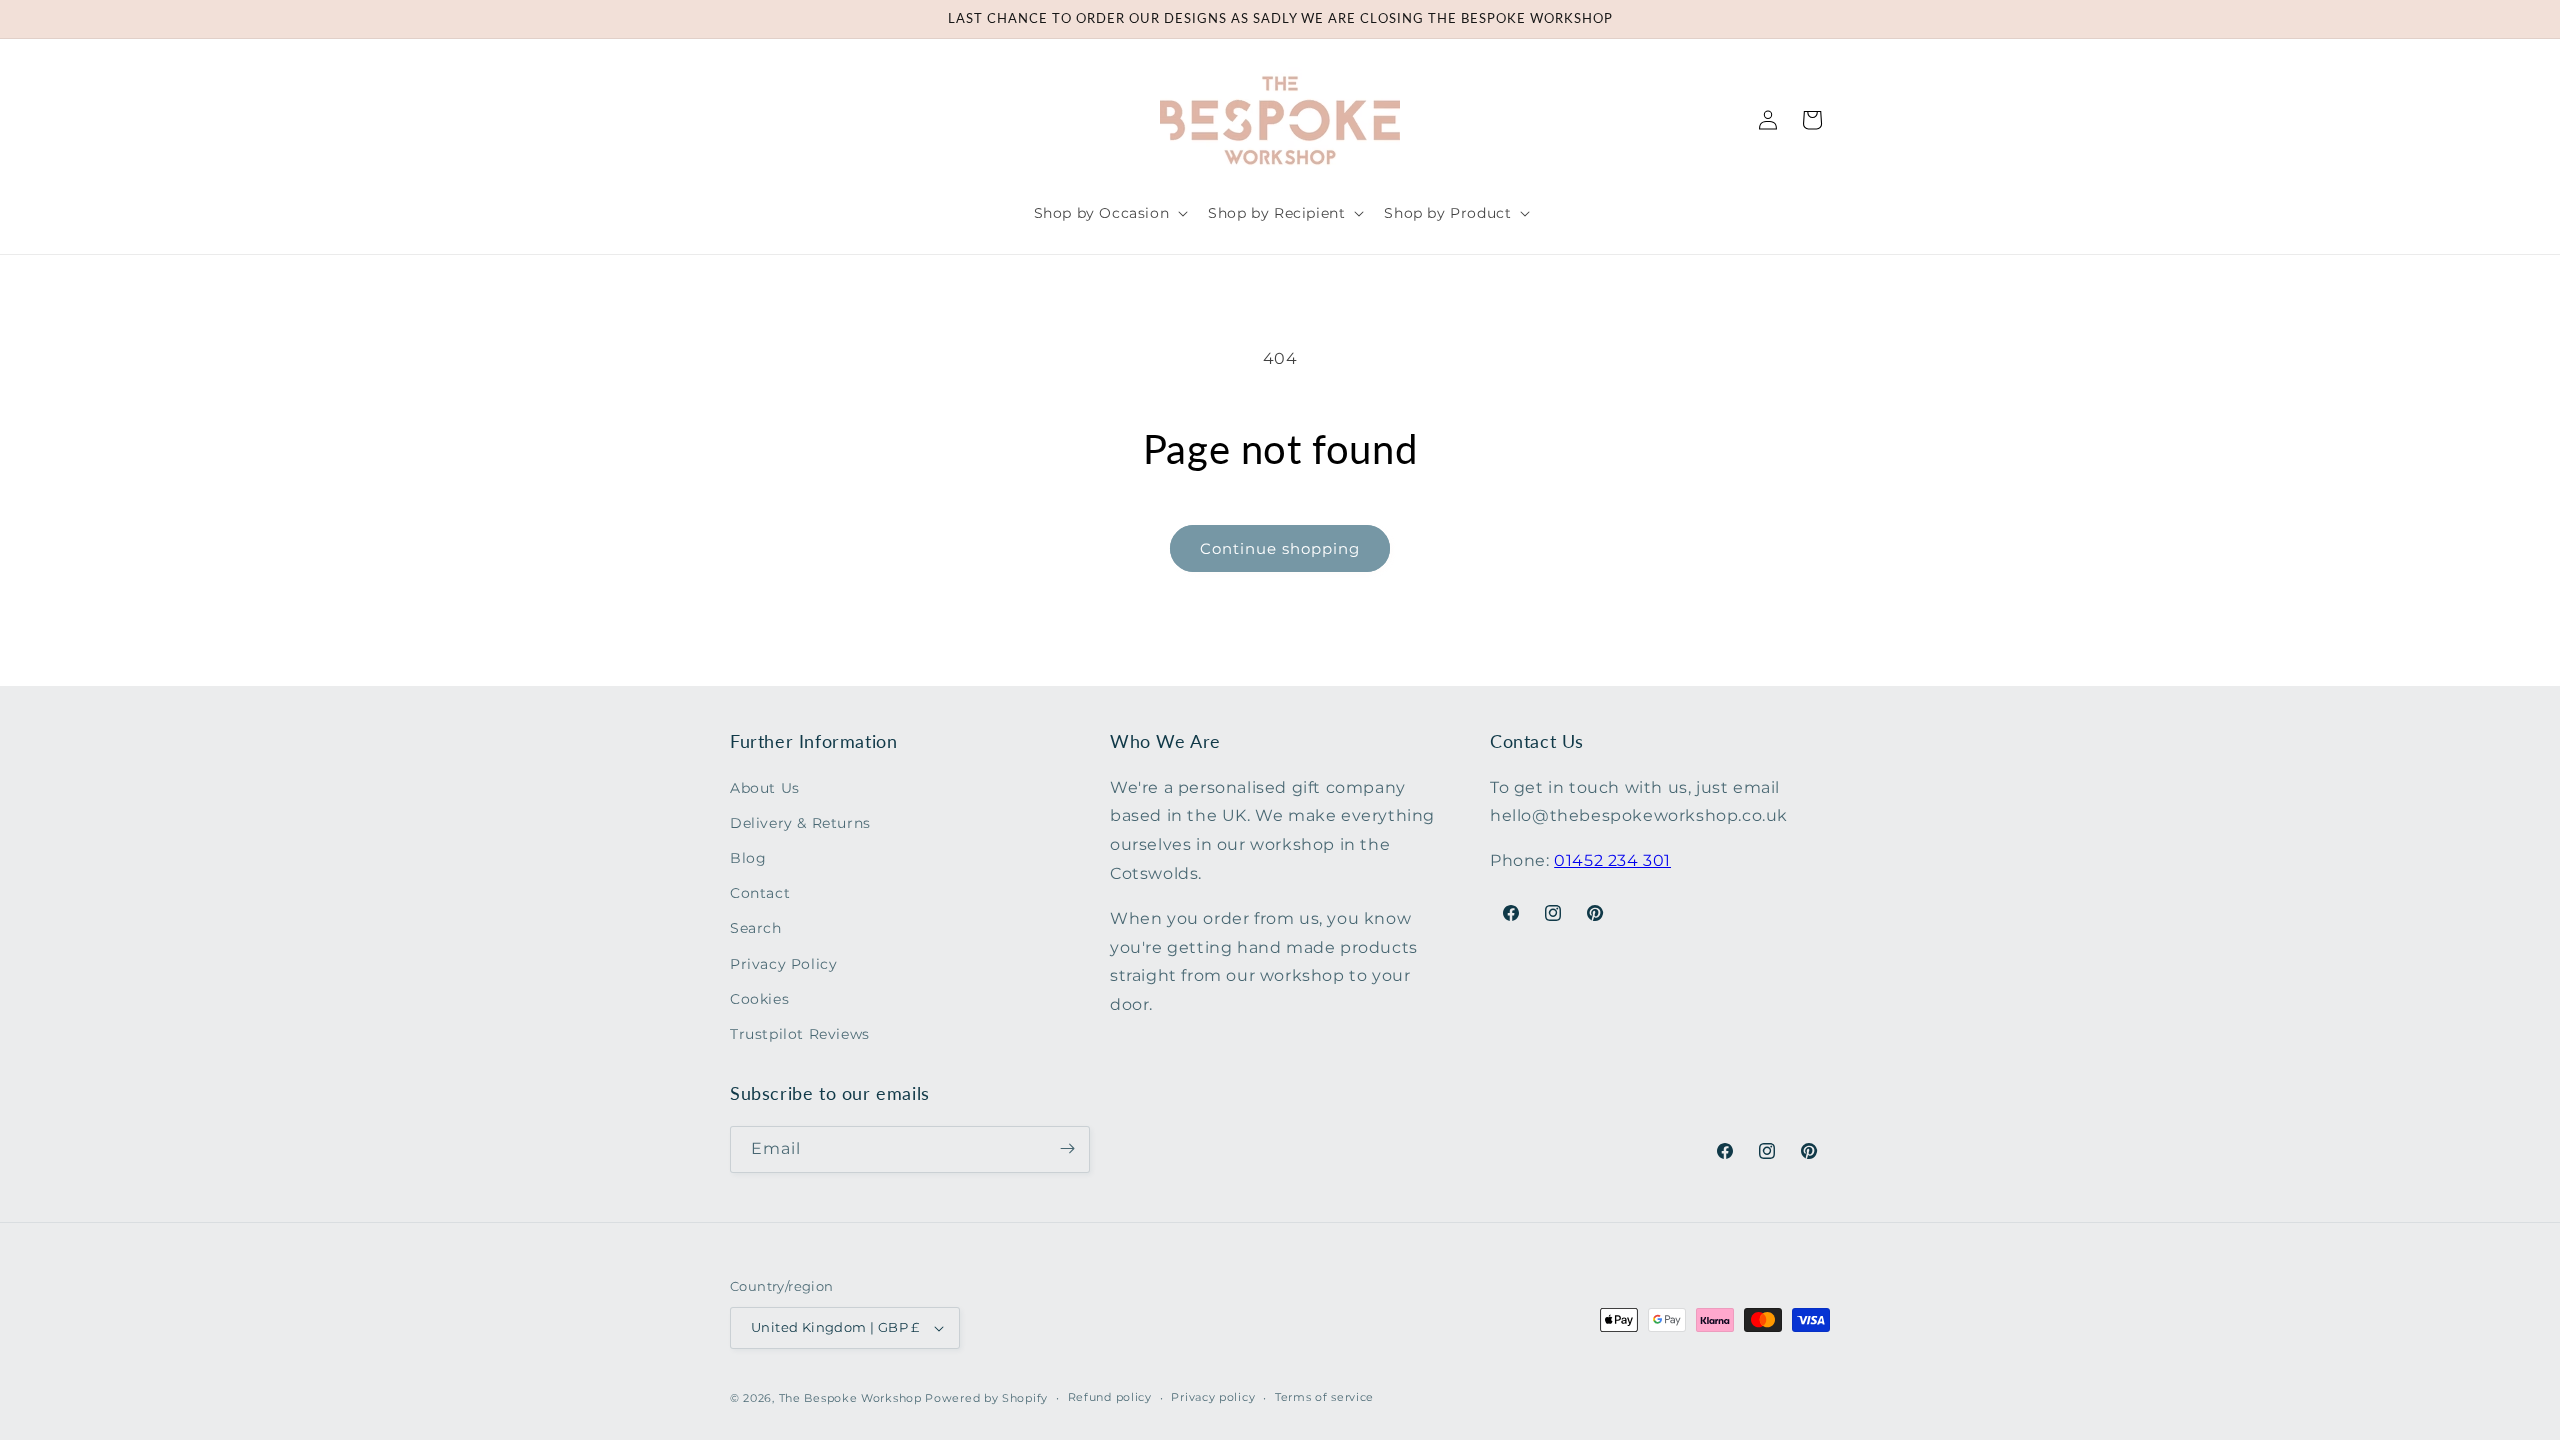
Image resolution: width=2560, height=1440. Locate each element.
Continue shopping (1280, 548)
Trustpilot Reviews (800, 1034)
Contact (760, 893)
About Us (765, 787)
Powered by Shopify (986, 1398)
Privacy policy (1213, 1397)
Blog (748, 858)
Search (756, 928)
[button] (1109, 213)
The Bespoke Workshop (850, 1398)
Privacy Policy (783, 963)
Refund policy (1110, 1397)
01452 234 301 (1612, 860)
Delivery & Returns (800, 822)
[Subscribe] (1067, 1148)
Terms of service (1324, 1397)
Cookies (759, 998)
